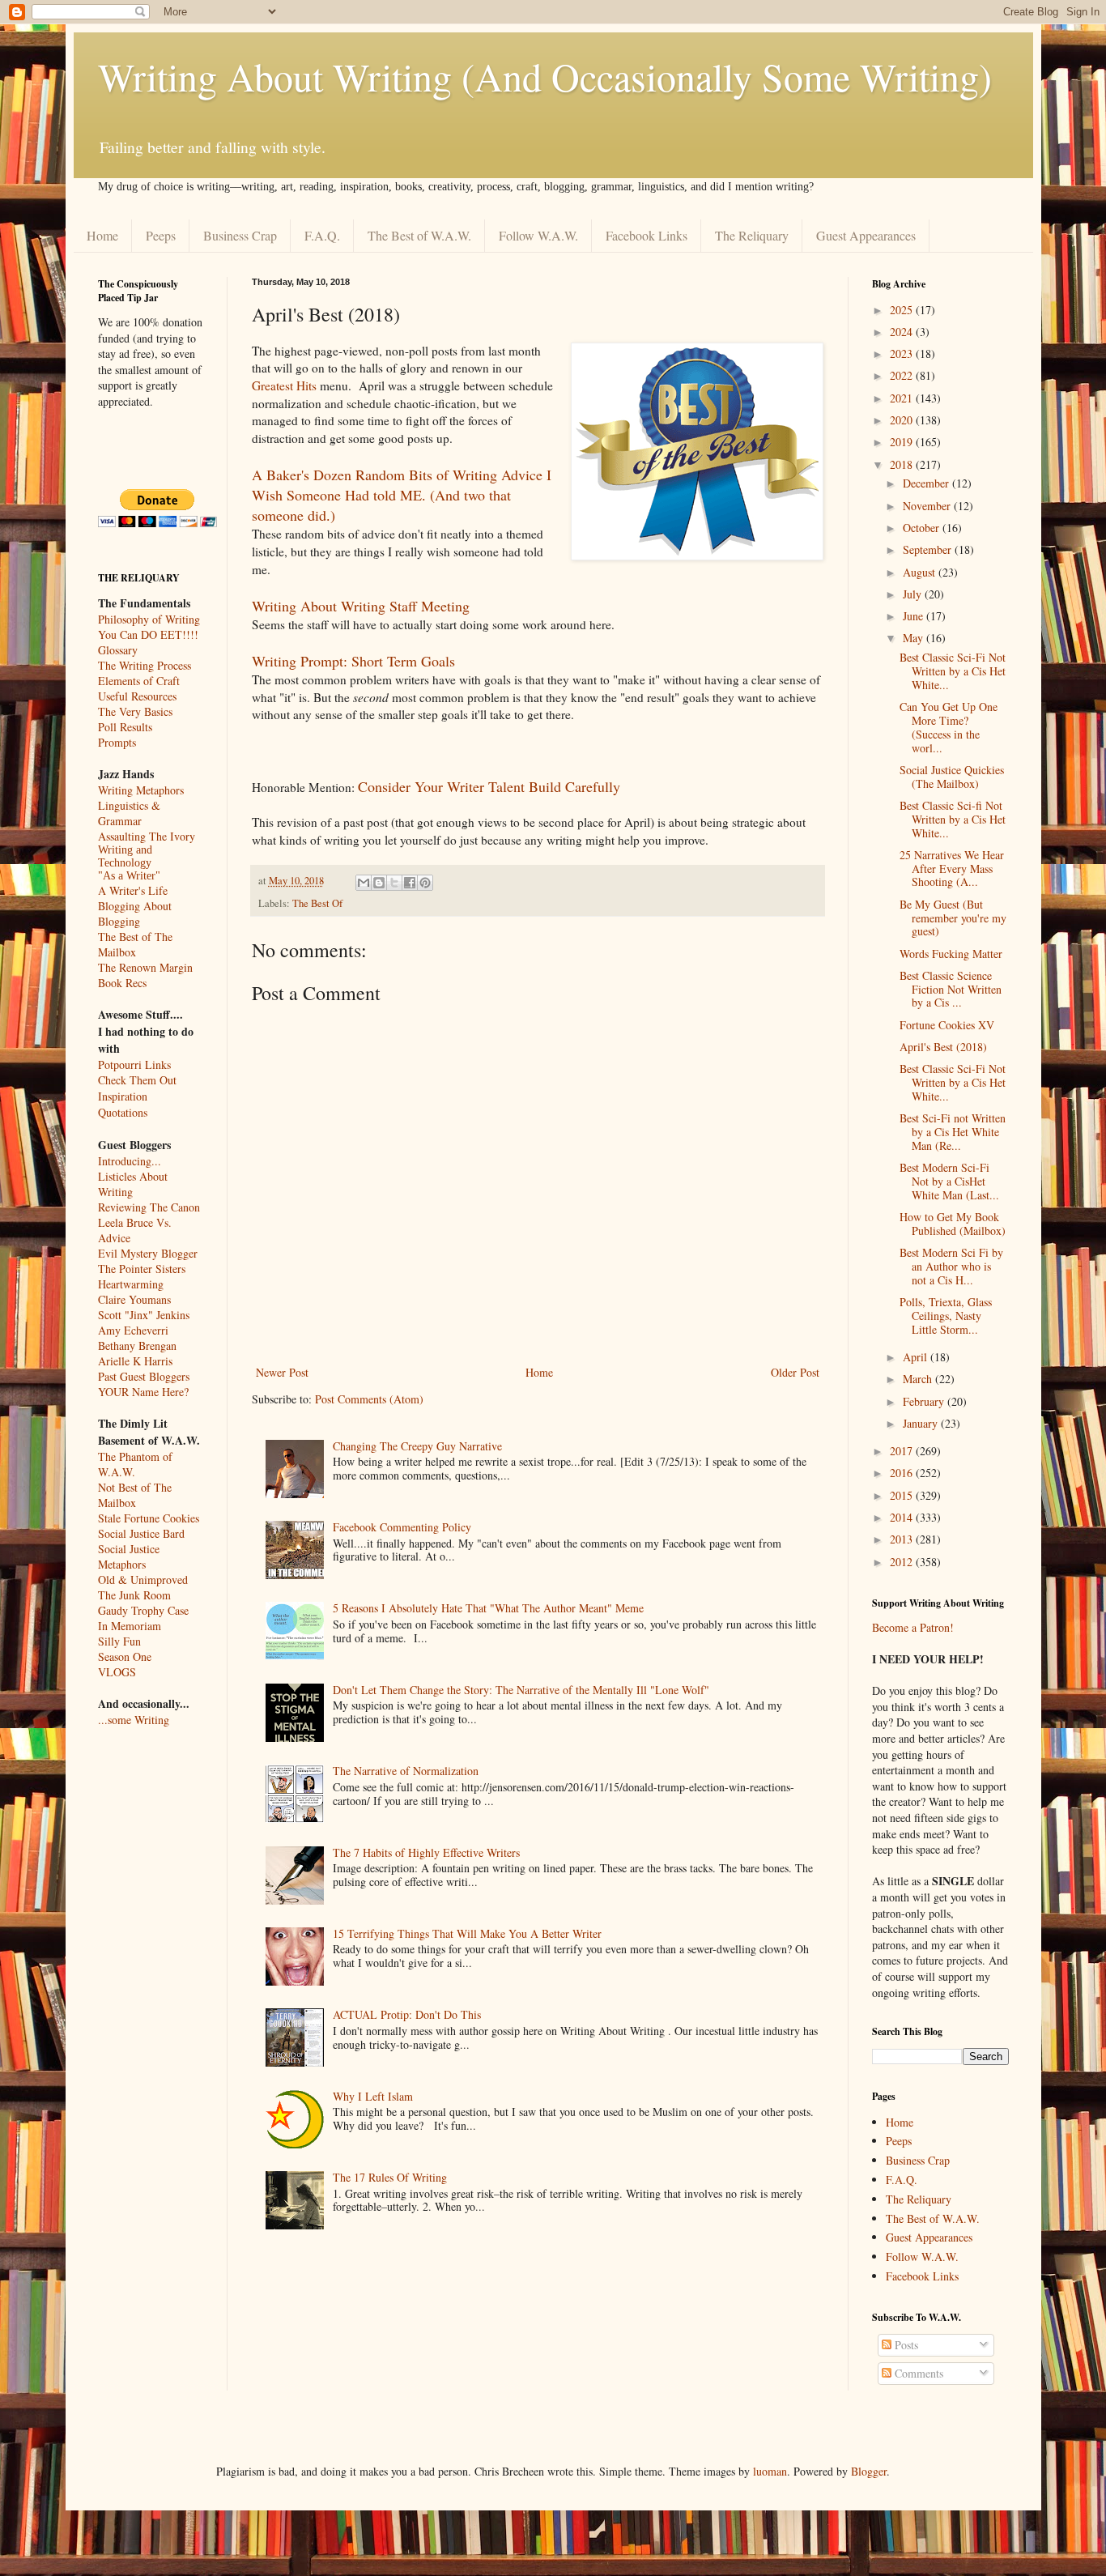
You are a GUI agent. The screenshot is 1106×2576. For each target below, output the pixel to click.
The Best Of (317, 903)
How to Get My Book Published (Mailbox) (953, 1224)
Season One (125, 1656)
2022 (903, 375)
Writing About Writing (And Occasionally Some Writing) (545, 76)
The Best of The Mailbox (135, 944)
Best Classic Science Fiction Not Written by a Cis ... (951, 989)
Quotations (123, 1112)
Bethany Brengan (137, 1345)
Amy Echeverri (133, 1330)
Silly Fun (119, 1641)
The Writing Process (145, 665)
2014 (903, 1517)
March (919, 1379)
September (929, 549)
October (923, 528)
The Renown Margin (145, 967)
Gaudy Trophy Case (143, 1610)
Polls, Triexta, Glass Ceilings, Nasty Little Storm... (946, 1316)
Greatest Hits (284, 385)
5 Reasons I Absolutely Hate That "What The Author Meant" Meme (488, 1608)
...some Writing (134, 1720)
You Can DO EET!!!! (148, 634)
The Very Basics (135, 711)
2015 (903, 1495)
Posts (905, 2345)
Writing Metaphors (141, 790)
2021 (903, 398)
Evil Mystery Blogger (148, 1253)
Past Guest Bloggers (144, 1376)
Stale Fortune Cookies (149, 1518)
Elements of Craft (139, 681)
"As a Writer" (129, 876)
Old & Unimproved (143, 1580)
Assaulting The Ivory (147, 836)
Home (102, 235)
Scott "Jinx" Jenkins (144, 1315)
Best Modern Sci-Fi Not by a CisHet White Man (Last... (949, 1181)
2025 (903, 310)
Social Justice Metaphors (129, 1556)
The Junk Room (134, 1595)
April (917, 1357)
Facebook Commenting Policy (402, 1527)
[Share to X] (394, 883)
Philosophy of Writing (149, 619)
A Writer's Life (133, 890)
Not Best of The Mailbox (135, 1495)
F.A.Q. (322, 235)
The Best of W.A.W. (419, 235)
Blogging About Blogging (135, 913)
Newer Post (282, 1372)
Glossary (118, 650)
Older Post (795, 1372)
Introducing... (130, 1161)
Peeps (161, 235)
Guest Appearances (866, 235)
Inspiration (123, 1096)
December (927, 483)
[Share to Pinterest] (425, 883)
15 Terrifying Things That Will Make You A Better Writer (467, 1933)
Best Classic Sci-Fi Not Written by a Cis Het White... (953, 671)
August (921, 572)
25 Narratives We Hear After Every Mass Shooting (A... (952, 869)
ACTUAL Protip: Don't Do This (407, 2014)
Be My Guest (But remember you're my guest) (953, 918)
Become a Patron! (913, 1627)
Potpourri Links (134, 1064)
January (922, 1423)
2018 (903, 464)
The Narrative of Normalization (406, 1771)
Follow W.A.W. (538, 235)
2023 (903, 353)
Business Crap (240, 235)
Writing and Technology (125, 856)
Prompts (117, 742)
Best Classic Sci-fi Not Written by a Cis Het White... (953, 819)
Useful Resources (137, 696)
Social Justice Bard (141, 1533)
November (928, 506)
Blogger (869, 2471)
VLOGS (117, 1672)
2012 (903, 1562)
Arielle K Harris (135, 1361)
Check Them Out (137, 1080)
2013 (903, 1539)
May (915, 638)
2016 (903, 1473)
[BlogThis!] (379, 883)
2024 (903, 332)
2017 (903, 1451)
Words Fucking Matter (951, 954)
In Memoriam (130, 1626)
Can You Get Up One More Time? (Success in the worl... (949, 727)
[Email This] (364, 883)
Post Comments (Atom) (369, 1399)
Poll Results (125, 727)
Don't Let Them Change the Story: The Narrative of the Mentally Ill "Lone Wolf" (521, 1690)
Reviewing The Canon (149, 1207)
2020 (903, 420)
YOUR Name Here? (143, 1392)
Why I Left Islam (373, 2096)
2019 (903, 442)
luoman (770, 2471)
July (914, 594)
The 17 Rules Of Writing (390, 2177)
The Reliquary (752, 235)
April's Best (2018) (943, 1047)
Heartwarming (131, 1284)
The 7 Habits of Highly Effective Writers (426, 1852)
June (915, 616)
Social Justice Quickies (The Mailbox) (952, 777)
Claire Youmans (134, 1299)
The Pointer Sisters (142, 1269)
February (925, 1401)
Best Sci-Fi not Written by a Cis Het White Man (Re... (953, 1132)
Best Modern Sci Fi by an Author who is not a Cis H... (951, 1266)
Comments (917, 2373)
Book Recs (122, 983)
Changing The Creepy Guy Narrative (417, 1446)
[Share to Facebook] (410, 883)
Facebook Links (647, 235)
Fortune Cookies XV (947, 1025)
